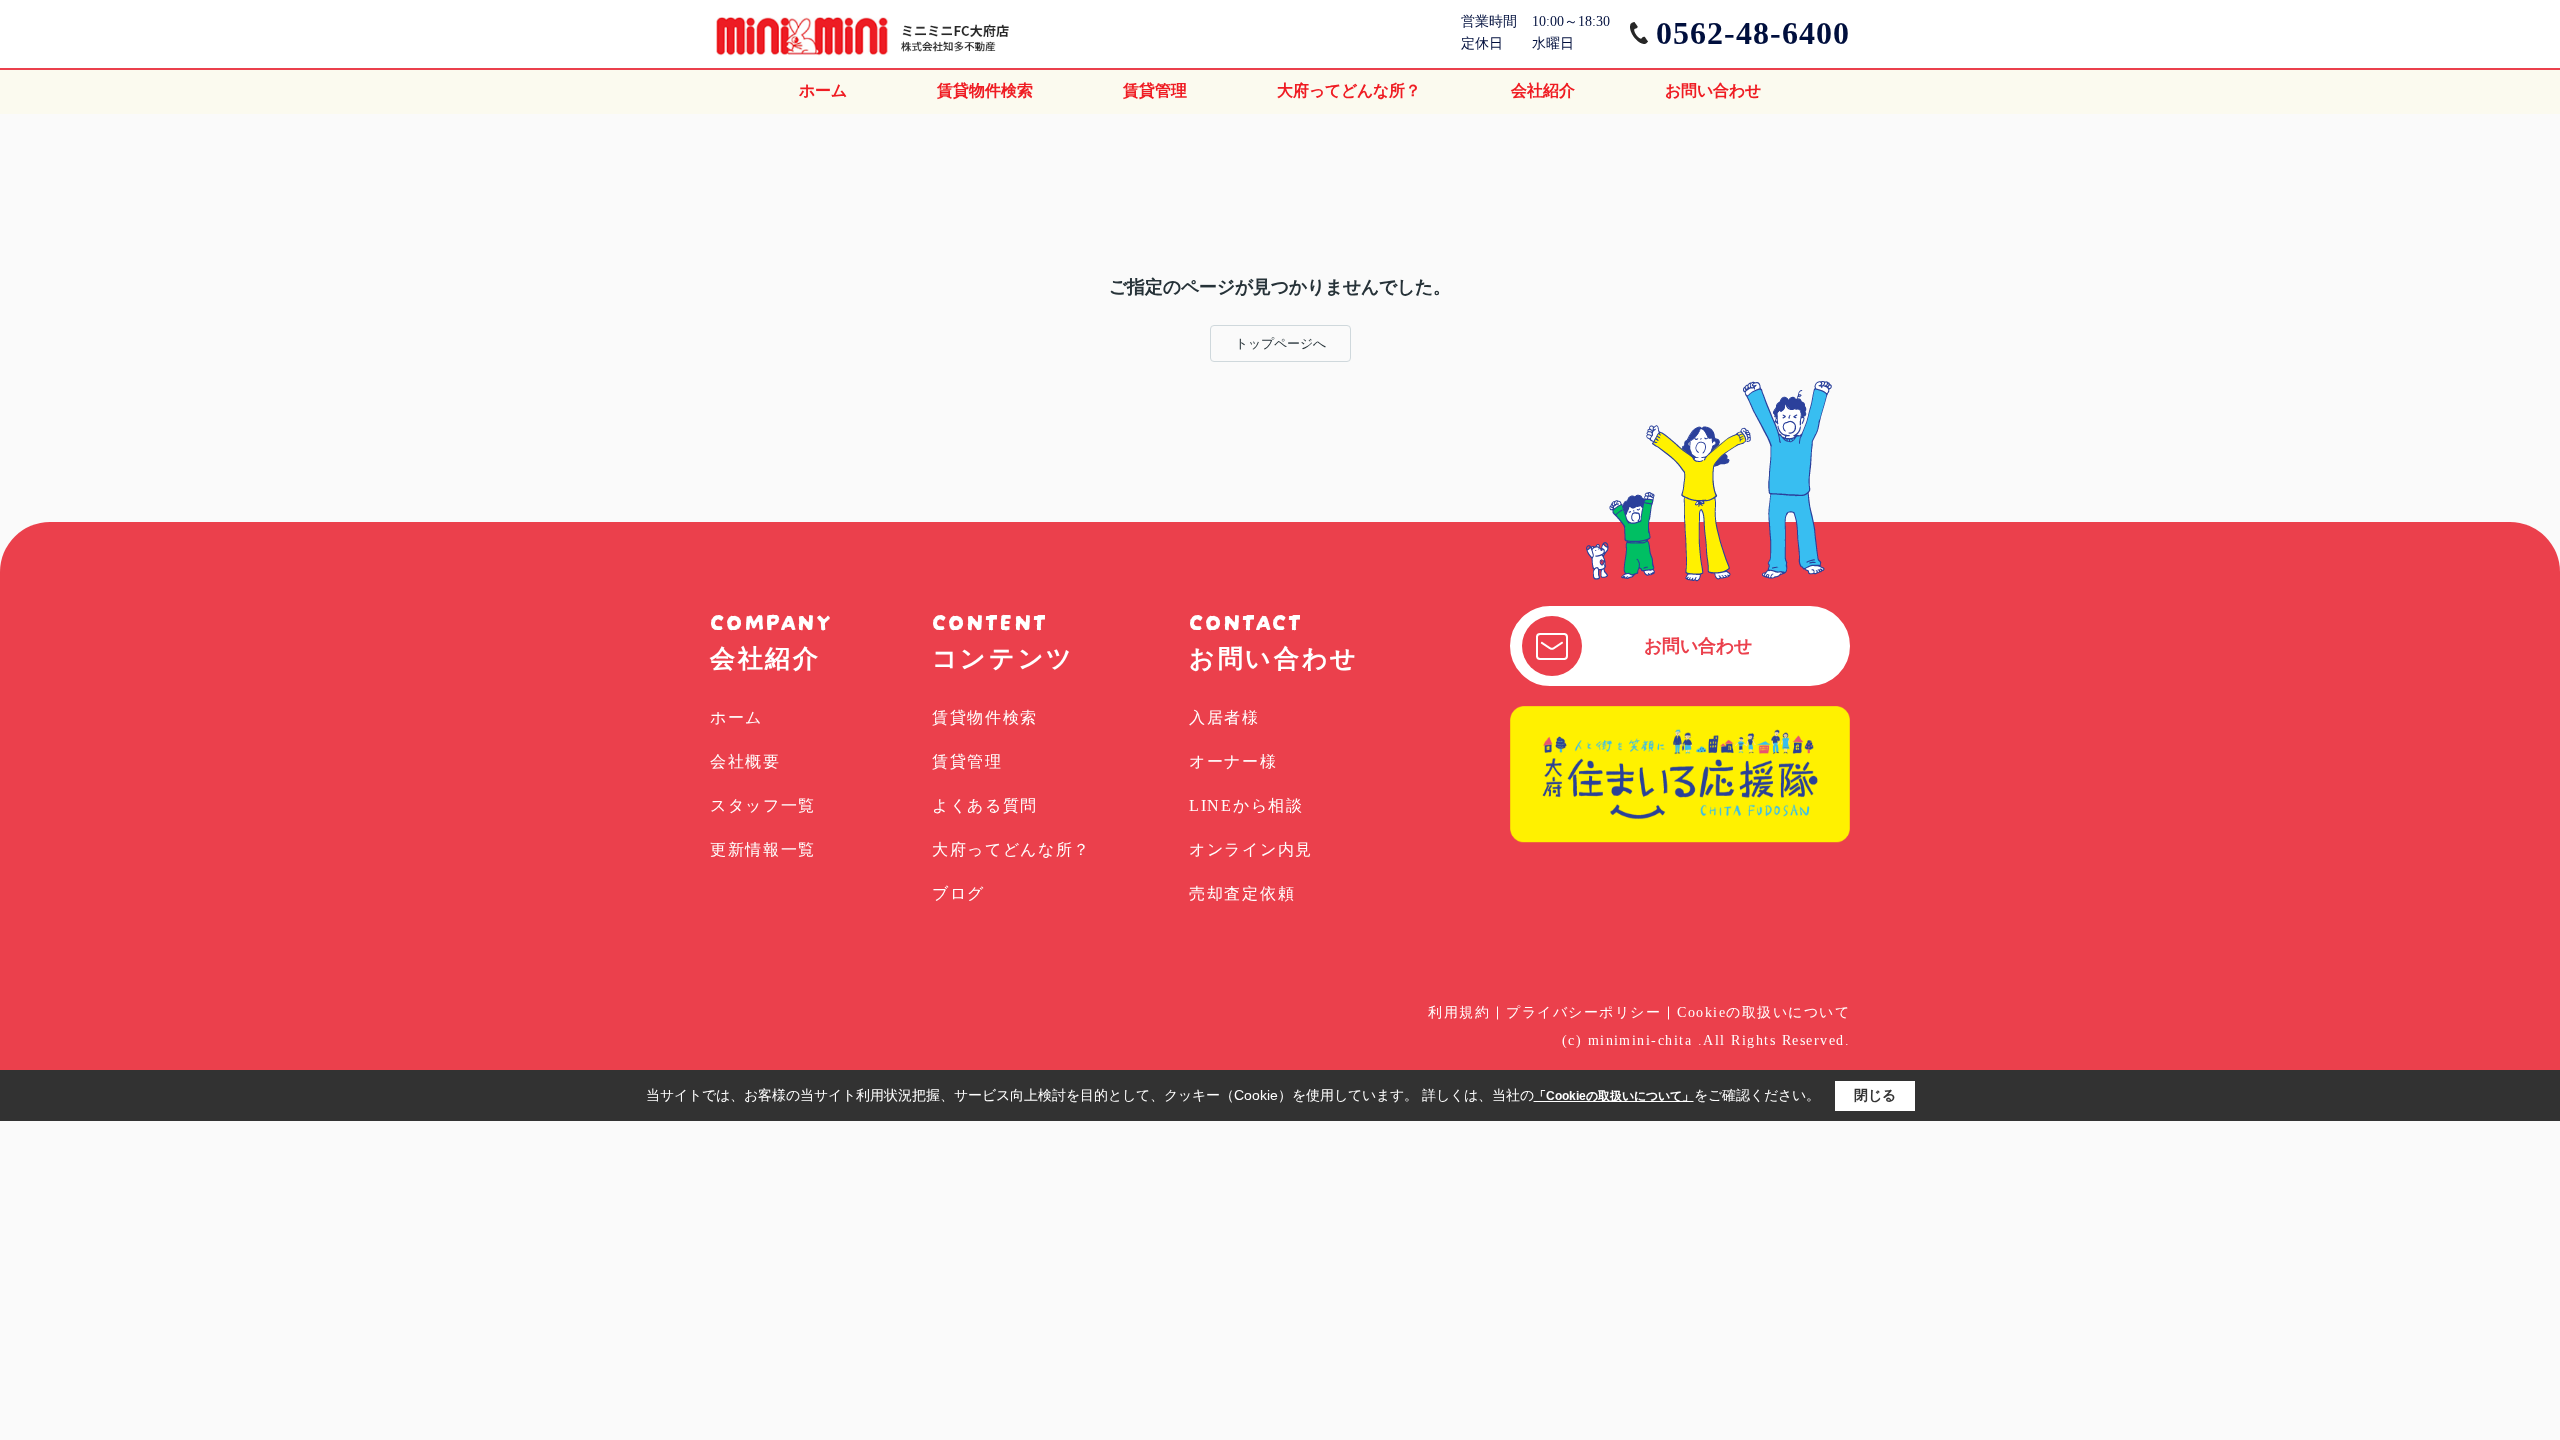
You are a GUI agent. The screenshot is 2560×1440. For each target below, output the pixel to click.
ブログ (958, 893)
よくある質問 (985, 805)
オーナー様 (1233, 761)
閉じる (1875, 1095)
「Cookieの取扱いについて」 (1614, 1096)
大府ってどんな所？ (1349, 90)
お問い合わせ (1713, 90)
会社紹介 (1543, 90)
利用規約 (1459, 1012)
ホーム (823, 90)
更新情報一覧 (763, 849)
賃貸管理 (1155, 90)
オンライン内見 (1251, 849)
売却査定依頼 (1242, 893)
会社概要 (745, 761)
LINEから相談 (1246, 805)
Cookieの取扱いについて (1763, 1012)
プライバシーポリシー (1583, 1012)
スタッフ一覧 (763, 805)
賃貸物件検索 (985, 90)
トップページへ (1280, 343)
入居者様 (1224, 717)
